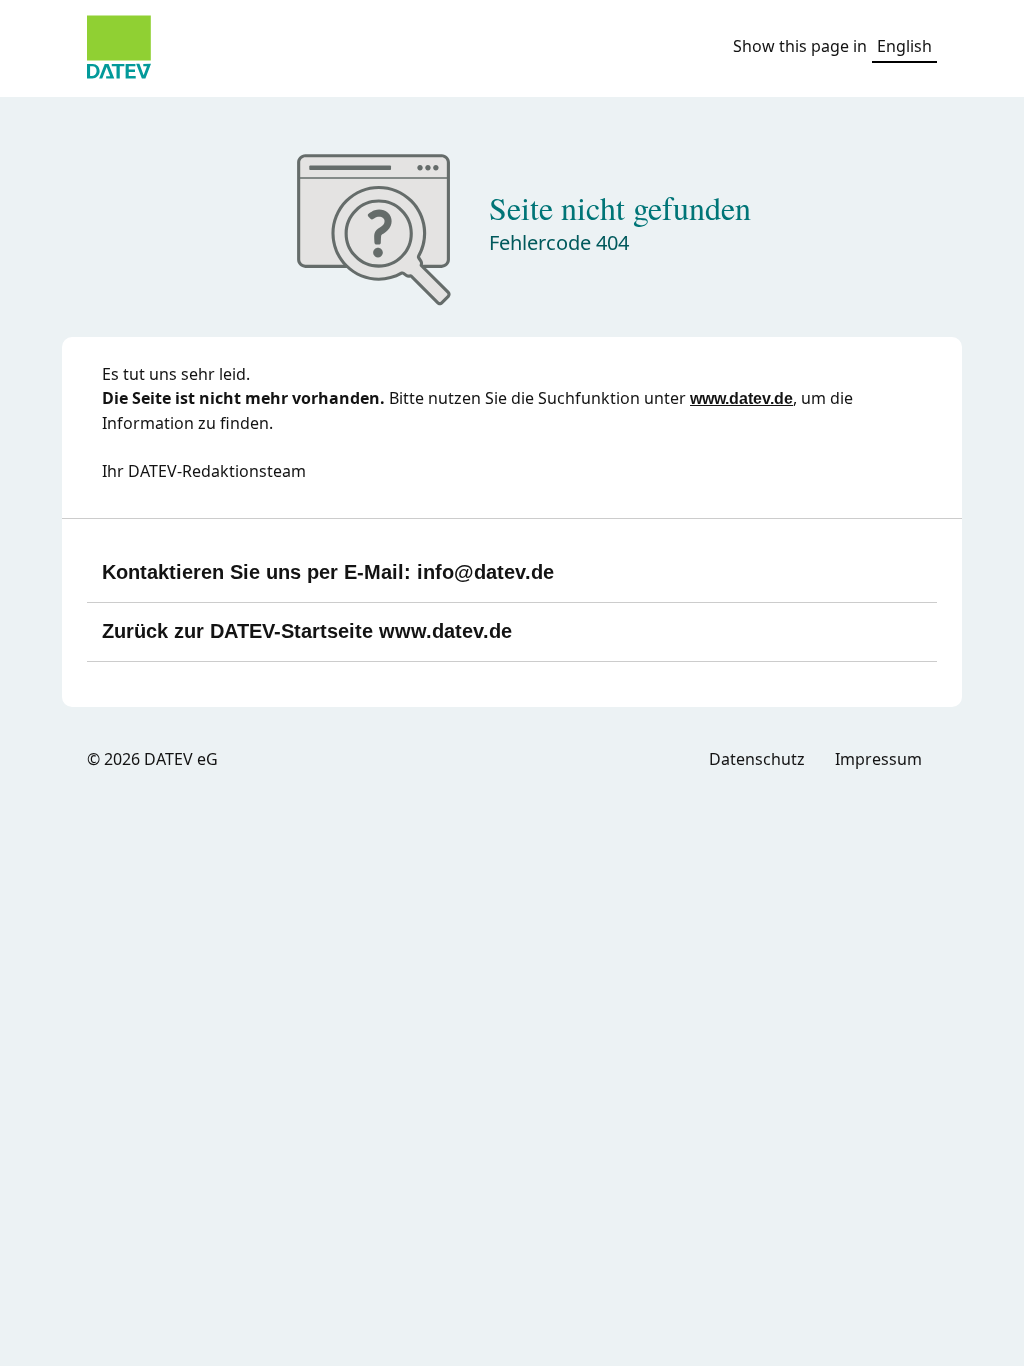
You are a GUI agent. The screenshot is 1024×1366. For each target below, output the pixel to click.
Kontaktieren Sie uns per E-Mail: (328, 572)
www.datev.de (741, 398)
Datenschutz (757, 759)
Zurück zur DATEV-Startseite (307, 631)
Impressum (878, 759)
